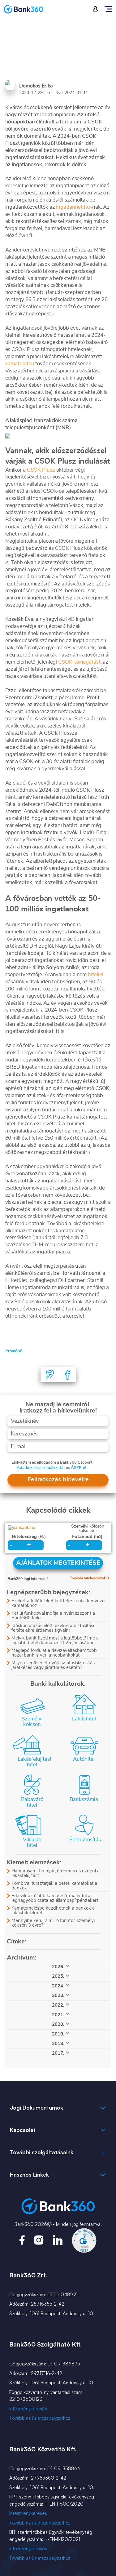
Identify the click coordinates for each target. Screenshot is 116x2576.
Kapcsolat (23, 2130)
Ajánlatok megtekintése (58, 1563)
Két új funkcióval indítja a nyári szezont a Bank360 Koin (53, 1616)
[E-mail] (50, 1375)
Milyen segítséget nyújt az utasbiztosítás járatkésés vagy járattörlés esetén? (53, 1665)
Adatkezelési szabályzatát (41, 1468)
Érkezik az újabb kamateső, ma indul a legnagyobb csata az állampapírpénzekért (55, 1898)
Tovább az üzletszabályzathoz (40, 2418)
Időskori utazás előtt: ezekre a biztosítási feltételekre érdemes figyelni (53, 1628)
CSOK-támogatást (79, 662)
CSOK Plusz (42, 470)
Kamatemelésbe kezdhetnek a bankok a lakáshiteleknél (53, 1911)
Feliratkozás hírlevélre (58, 1479)
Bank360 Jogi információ (28, 1579)
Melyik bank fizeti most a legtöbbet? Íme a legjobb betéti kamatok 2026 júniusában (55, 1640)
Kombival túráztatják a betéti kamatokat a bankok (54, 1886)
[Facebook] (68, 1375)
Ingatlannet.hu (73, 207)
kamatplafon (20, 364)
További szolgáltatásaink (42, 2152)
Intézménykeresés (28, 2409)
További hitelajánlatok (88, 1578)
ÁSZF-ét (79, 1468)
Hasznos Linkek (29, 2175)
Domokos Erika (36, 86)
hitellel (95, 974)
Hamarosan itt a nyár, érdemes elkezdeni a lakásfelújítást (56, 1873)
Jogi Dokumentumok (37, 2108)
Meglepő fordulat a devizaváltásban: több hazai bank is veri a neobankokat (54, 1653)
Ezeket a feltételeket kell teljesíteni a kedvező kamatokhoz (58, 1603)
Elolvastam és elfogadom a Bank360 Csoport (52, 1463)
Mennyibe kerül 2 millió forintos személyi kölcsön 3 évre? (53, 1923)
